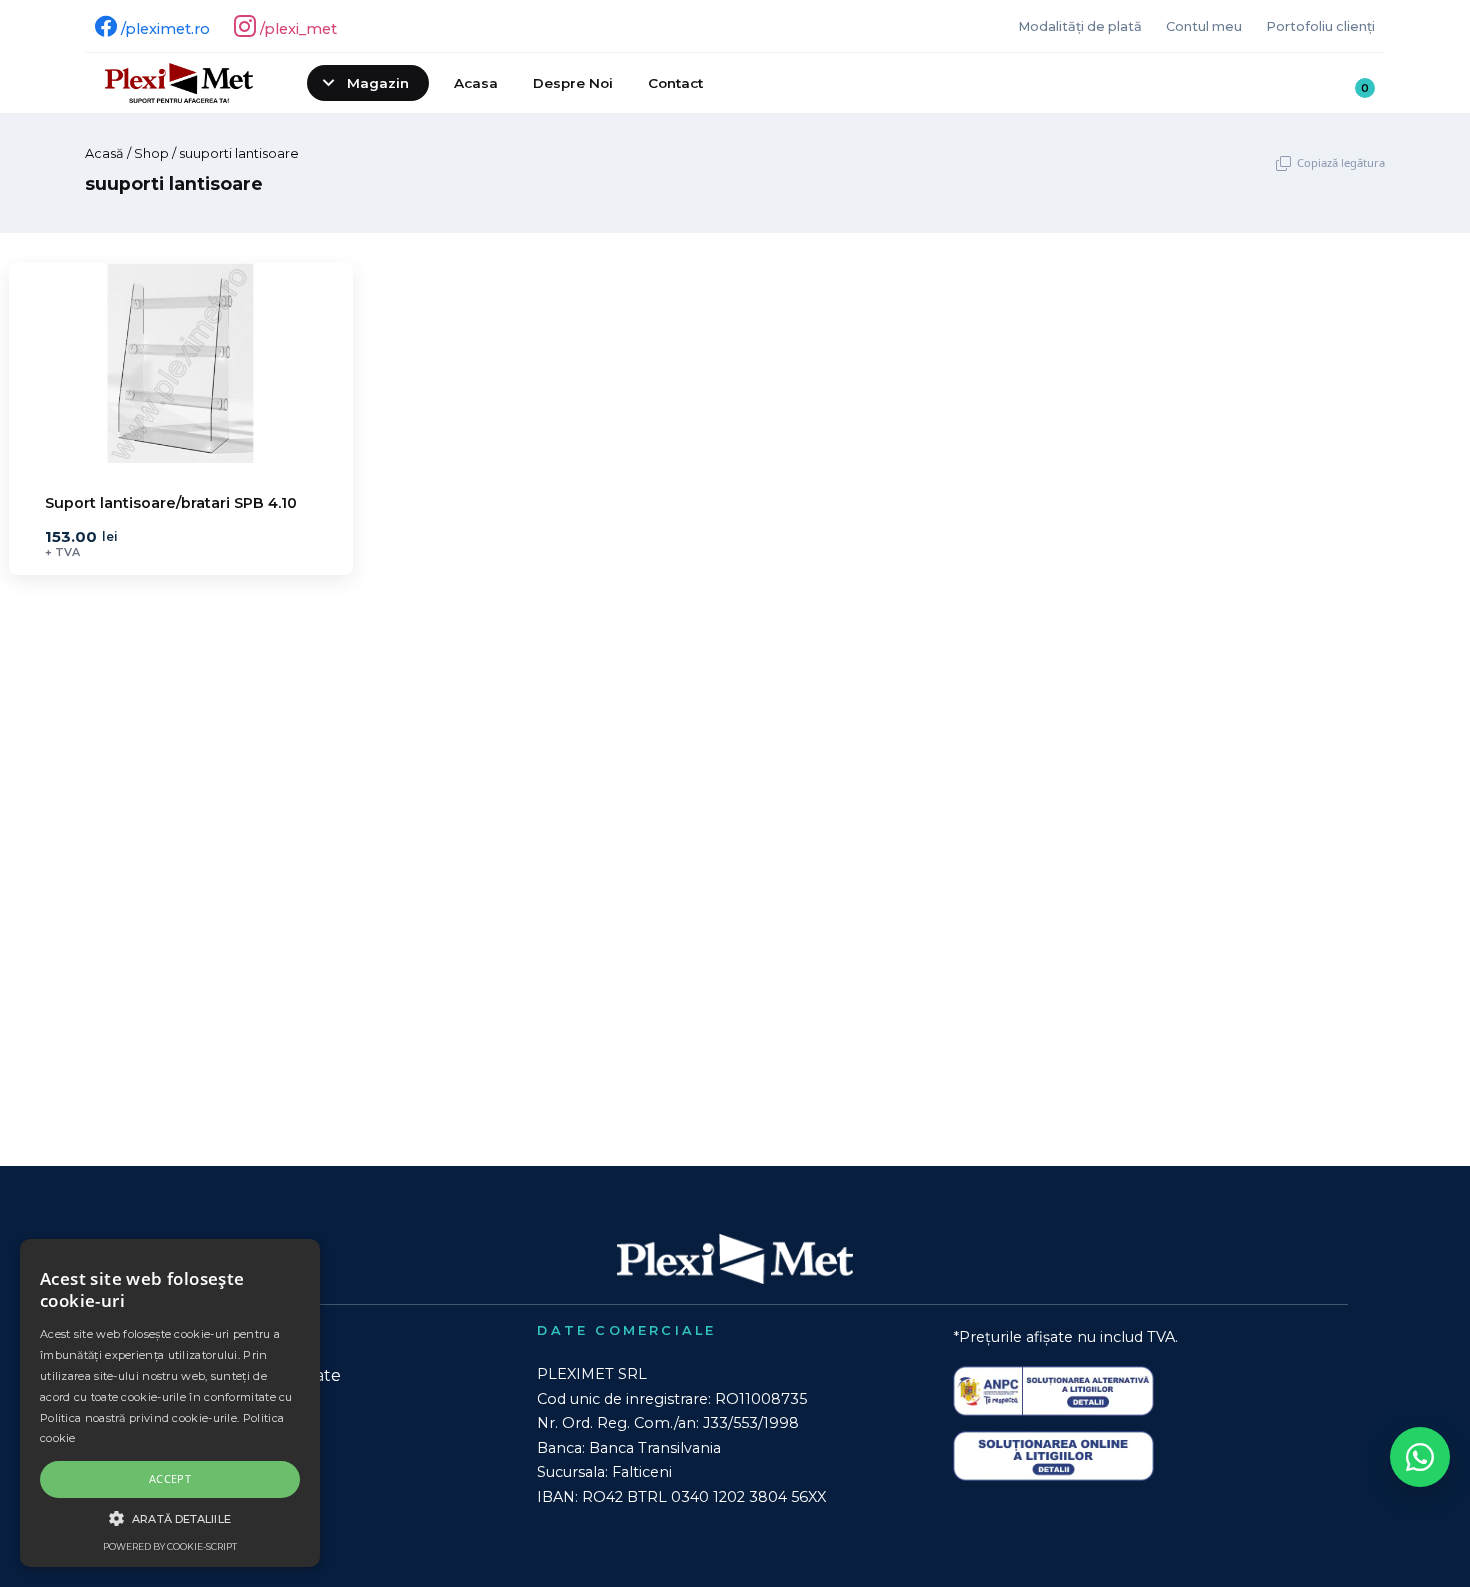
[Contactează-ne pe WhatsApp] (1420, 1457)
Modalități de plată (1080, 26)
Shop (151, 153)
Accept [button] (170, 1478)
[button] (170, 1518)
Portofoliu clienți (1320, 26)
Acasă (104, 153)
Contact (675, 83)
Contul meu (1204, 26)
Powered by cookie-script (170, 1546)
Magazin (378, 83)
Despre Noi (573, 83)
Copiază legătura (1341, 162)
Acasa (476, 83)
